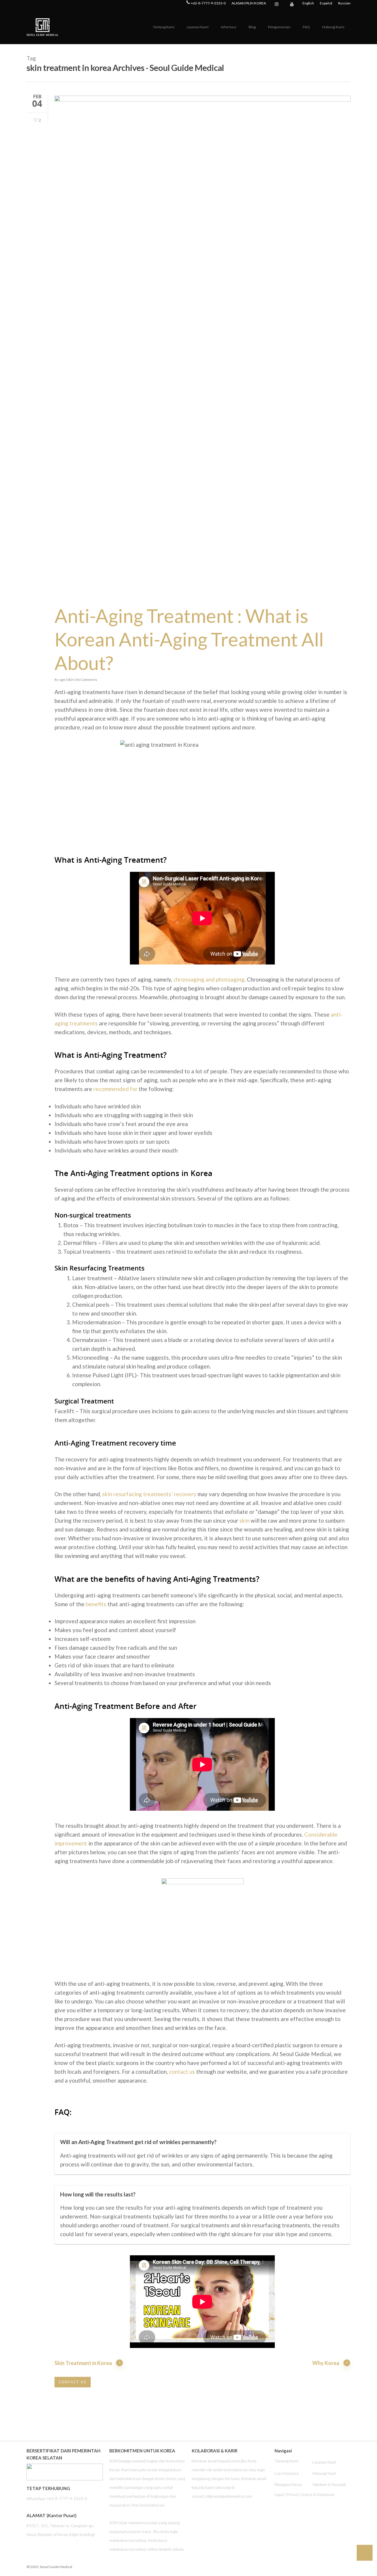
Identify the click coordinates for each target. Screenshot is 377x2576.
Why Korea (326, 2363)
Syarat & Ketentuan (318, 2494)
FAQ (306, 27)
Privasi (292, 2494)
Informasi (229, 27)
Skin (71, 680)
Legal (279, 2494)
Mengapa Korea (288, 2484)
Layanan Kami (198, 27)
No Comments (87, 680)
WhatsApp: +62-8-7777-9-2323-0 (57, 2499)
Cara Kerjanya (287, 2473)
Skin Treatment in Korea (83, 2363)
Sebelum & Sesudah (329, 2484)
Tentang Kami (164, 27)
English (308, 3)
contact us (182, 2072)
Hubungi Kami (333, 27)
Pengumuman (279, 27)
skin (244, 1520)
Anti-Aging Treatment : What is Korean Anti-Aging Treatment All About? (189, 639)
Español (326, 3)
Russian (344, 3)
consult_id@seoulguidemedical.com (222, 2496)
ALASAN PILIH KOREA (249, 3)
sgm (62, 680)
